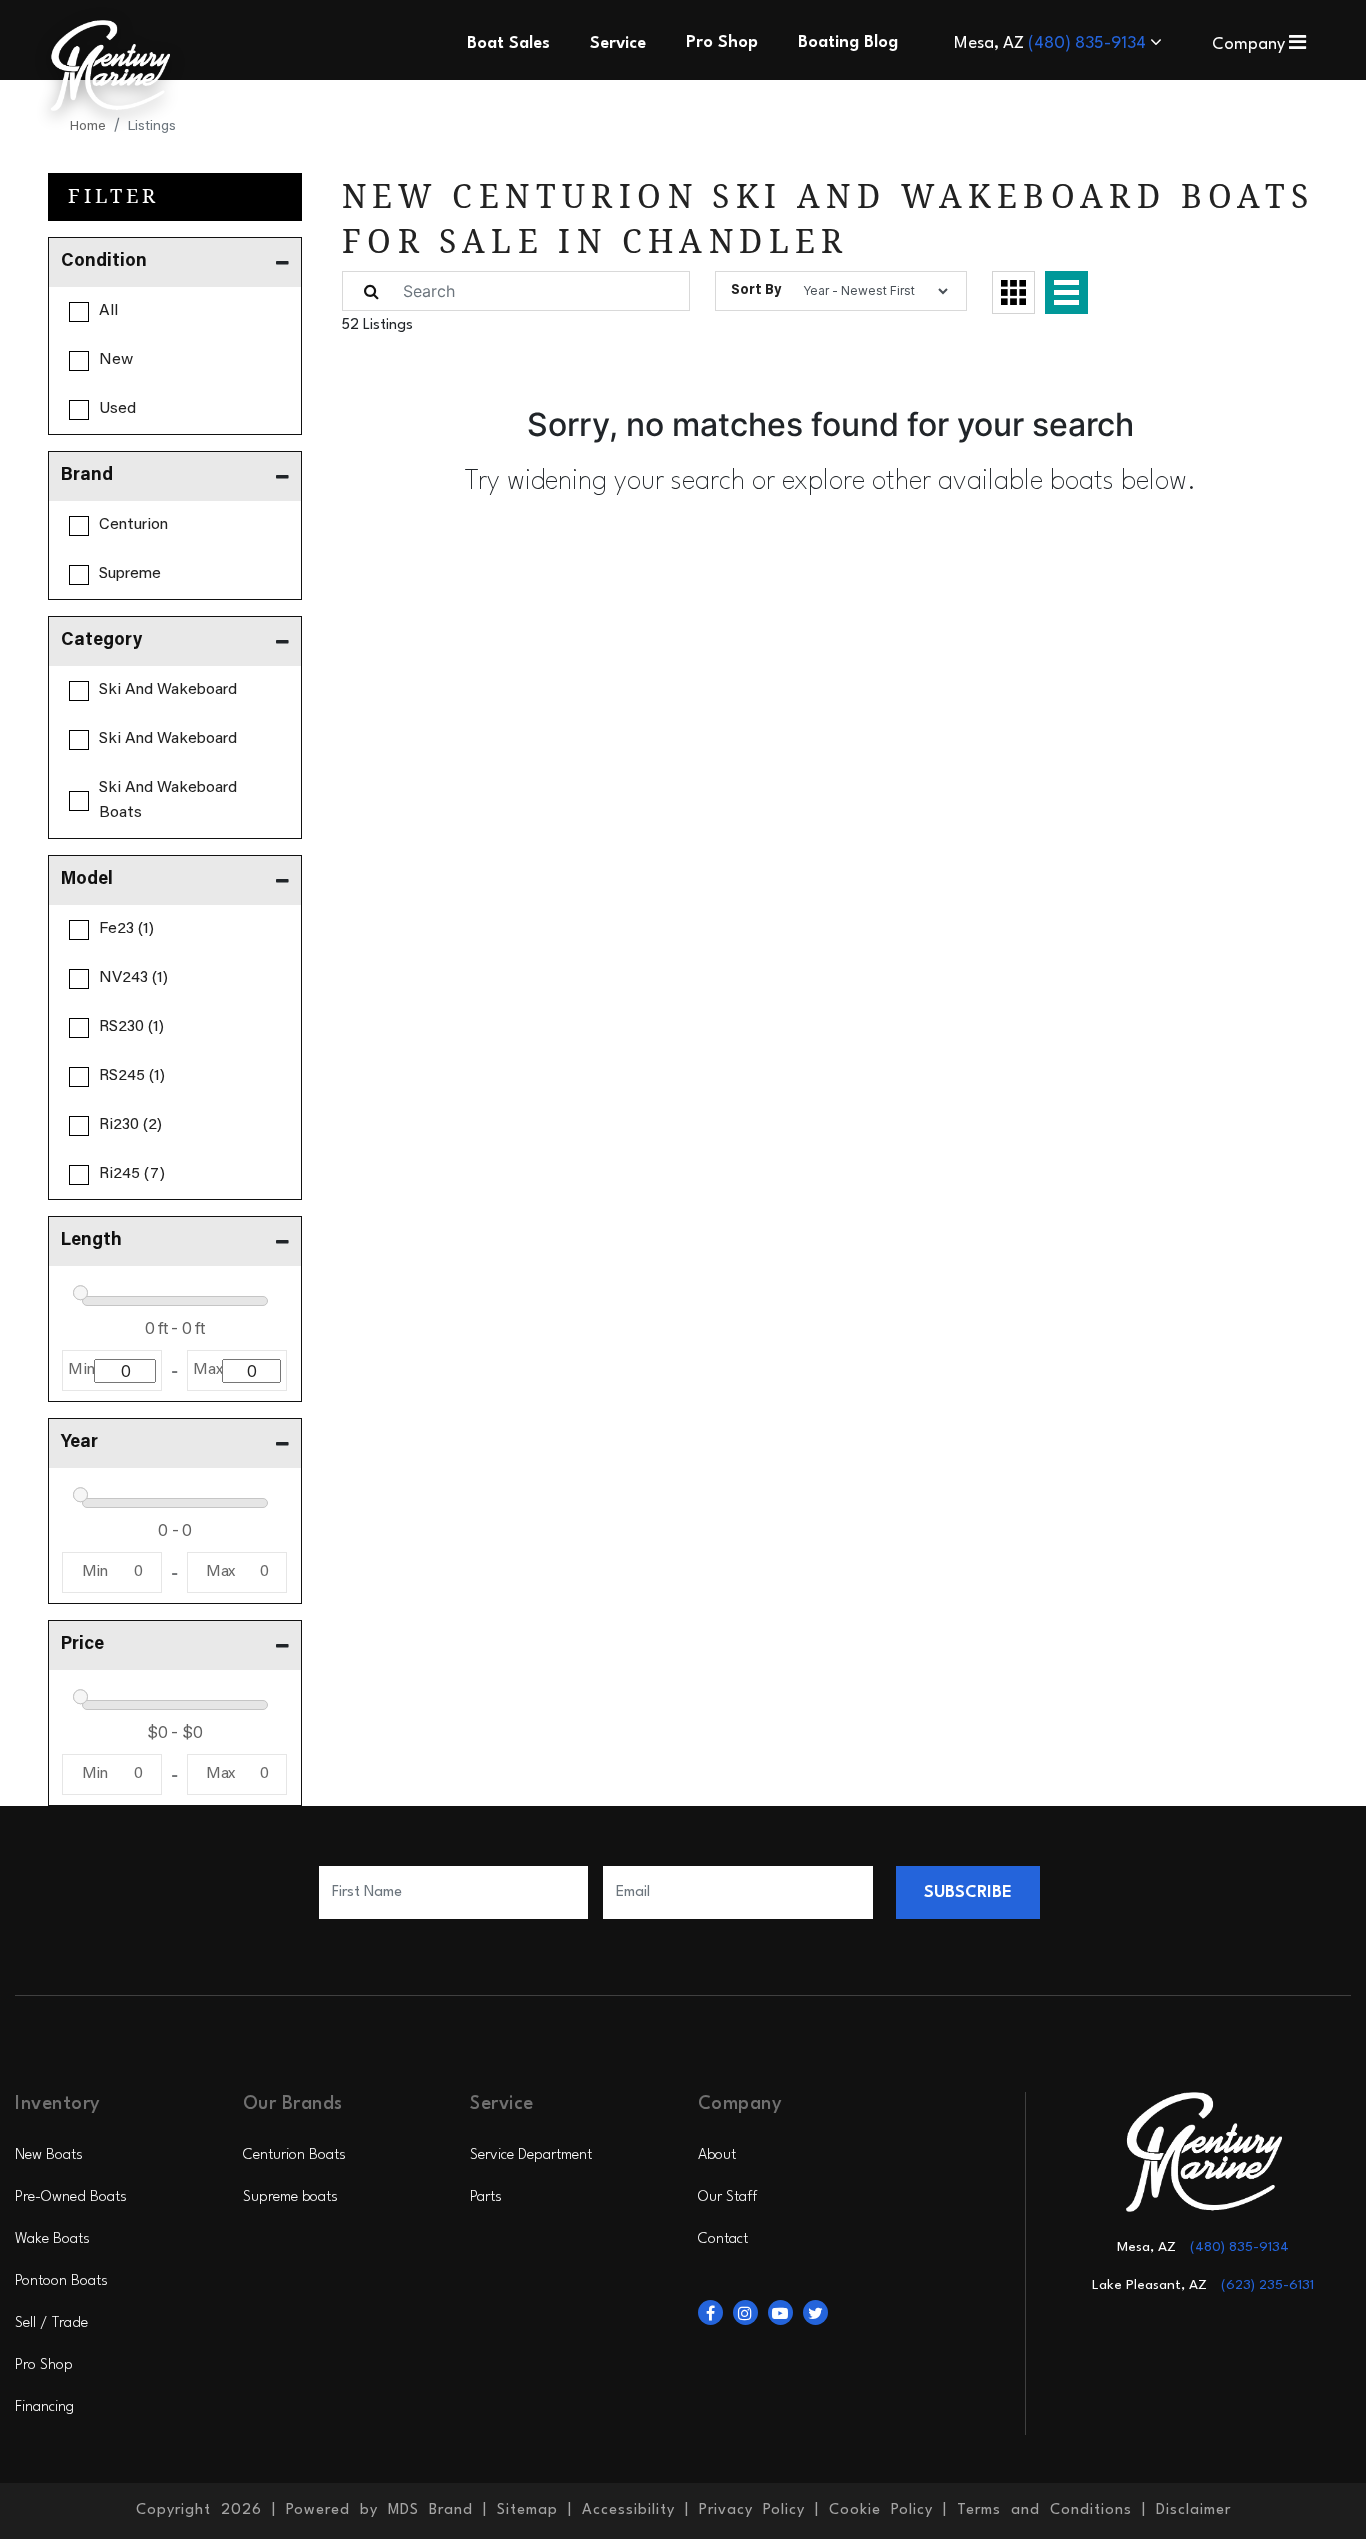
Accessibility (628, 2510)
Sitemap (527, 2510)
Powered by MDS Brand (379, 2510)
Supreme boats (290, 2197)
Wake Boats (52, 2239)
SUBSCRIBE (968, 1892)
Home (88, 127)
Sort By (756, 291)
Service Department (531, 2155)
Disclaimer (1193, 2510)
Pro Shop (44, 2365)
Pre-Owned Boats (71, 2197)
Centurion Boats (294, 2155)
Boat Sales (508, 43)
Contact (723, 2239)
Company (1250, 44)
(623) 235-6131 (1267, 2285)
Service (618, 43)
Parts (486, 2197)
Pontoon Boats (61, 2281)
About (717, 2155)
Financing (44, 2407)
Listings (152, 127)
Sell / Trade (51, 2323)
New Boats (49, 2155)
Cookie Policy (881, 2510)
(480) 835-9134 (1089, 43)
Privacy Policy (752, 2510)
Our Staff (727, 2197)
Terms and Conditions (1044, 2510)
